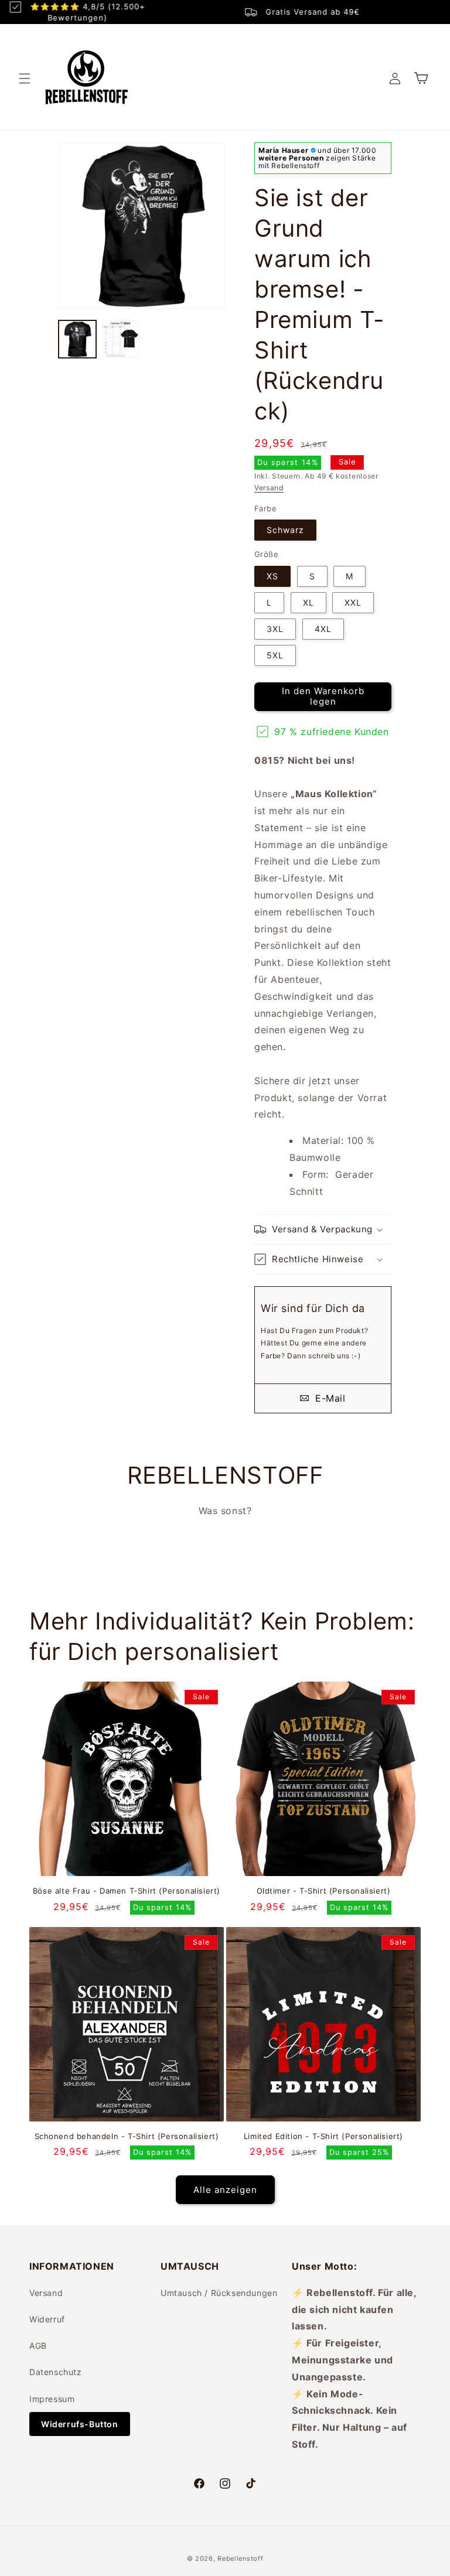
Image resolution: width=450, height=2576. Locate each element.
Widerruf (47, 2319)
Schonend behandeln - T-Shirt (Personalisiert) (127, 2136)
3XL (275, 629)
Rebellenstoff (240, 2558)
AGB (38, 2346)
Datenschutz (56, 2372)
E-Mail (328, 1398)
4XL (323, 629)
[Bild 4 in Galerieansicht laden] (121, 339)
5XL (275, 655)
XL (308, 602)
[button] (25, 78)
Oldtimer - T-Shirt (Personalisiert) (324, 1891)
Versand (269, 488)
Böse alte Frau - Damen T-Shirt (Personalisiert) (127, 1891)
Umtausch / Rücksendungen (219, 2293)
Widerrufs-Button (80, 2424)
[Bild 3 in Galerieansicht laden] (77, 339)
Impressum (52, 2399)
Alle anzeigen (225, 2190)
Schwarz (285, 530)
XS (272, 576)
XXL (353, 602)
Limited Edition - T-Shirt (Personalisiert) (323, 2136)
